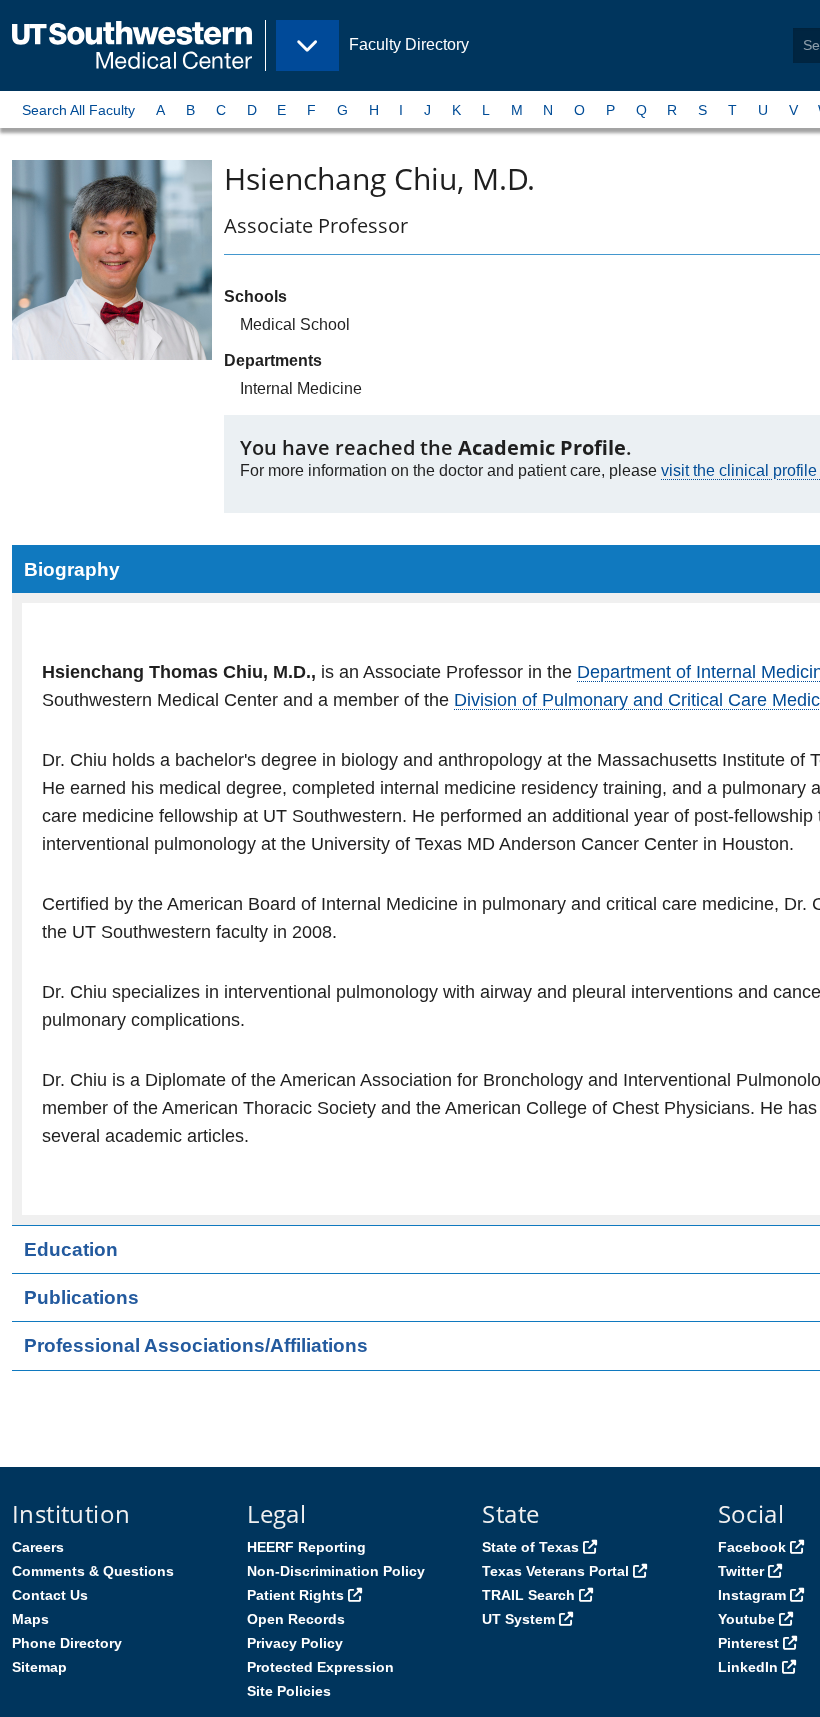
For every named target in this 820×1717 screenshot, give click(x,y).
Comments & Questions (93, 1571)
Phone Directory (67, 1643)
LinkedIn (748, 1667)
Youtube (746, 1619)
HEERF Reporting (306, 1547)
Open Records (296, 1619)
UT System (518, 1619)
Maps (30, 1619)
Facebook (752, 1547)
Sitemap (39, 1667)
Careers (38, 1547)
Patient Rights (295, 1595)
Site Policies (289, 1691)
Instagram (752, 1595)
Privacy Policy (295, 1643)
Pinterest (748, 1643)
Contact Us (50, 1595)
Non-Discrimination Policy (336, 1571)
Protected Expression (320, 1667)
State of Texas (530, 1547)
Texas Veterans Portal (555, 1571)
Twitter (741, 1571)
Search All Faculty (78, 110)
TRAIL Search (528, 1595)
